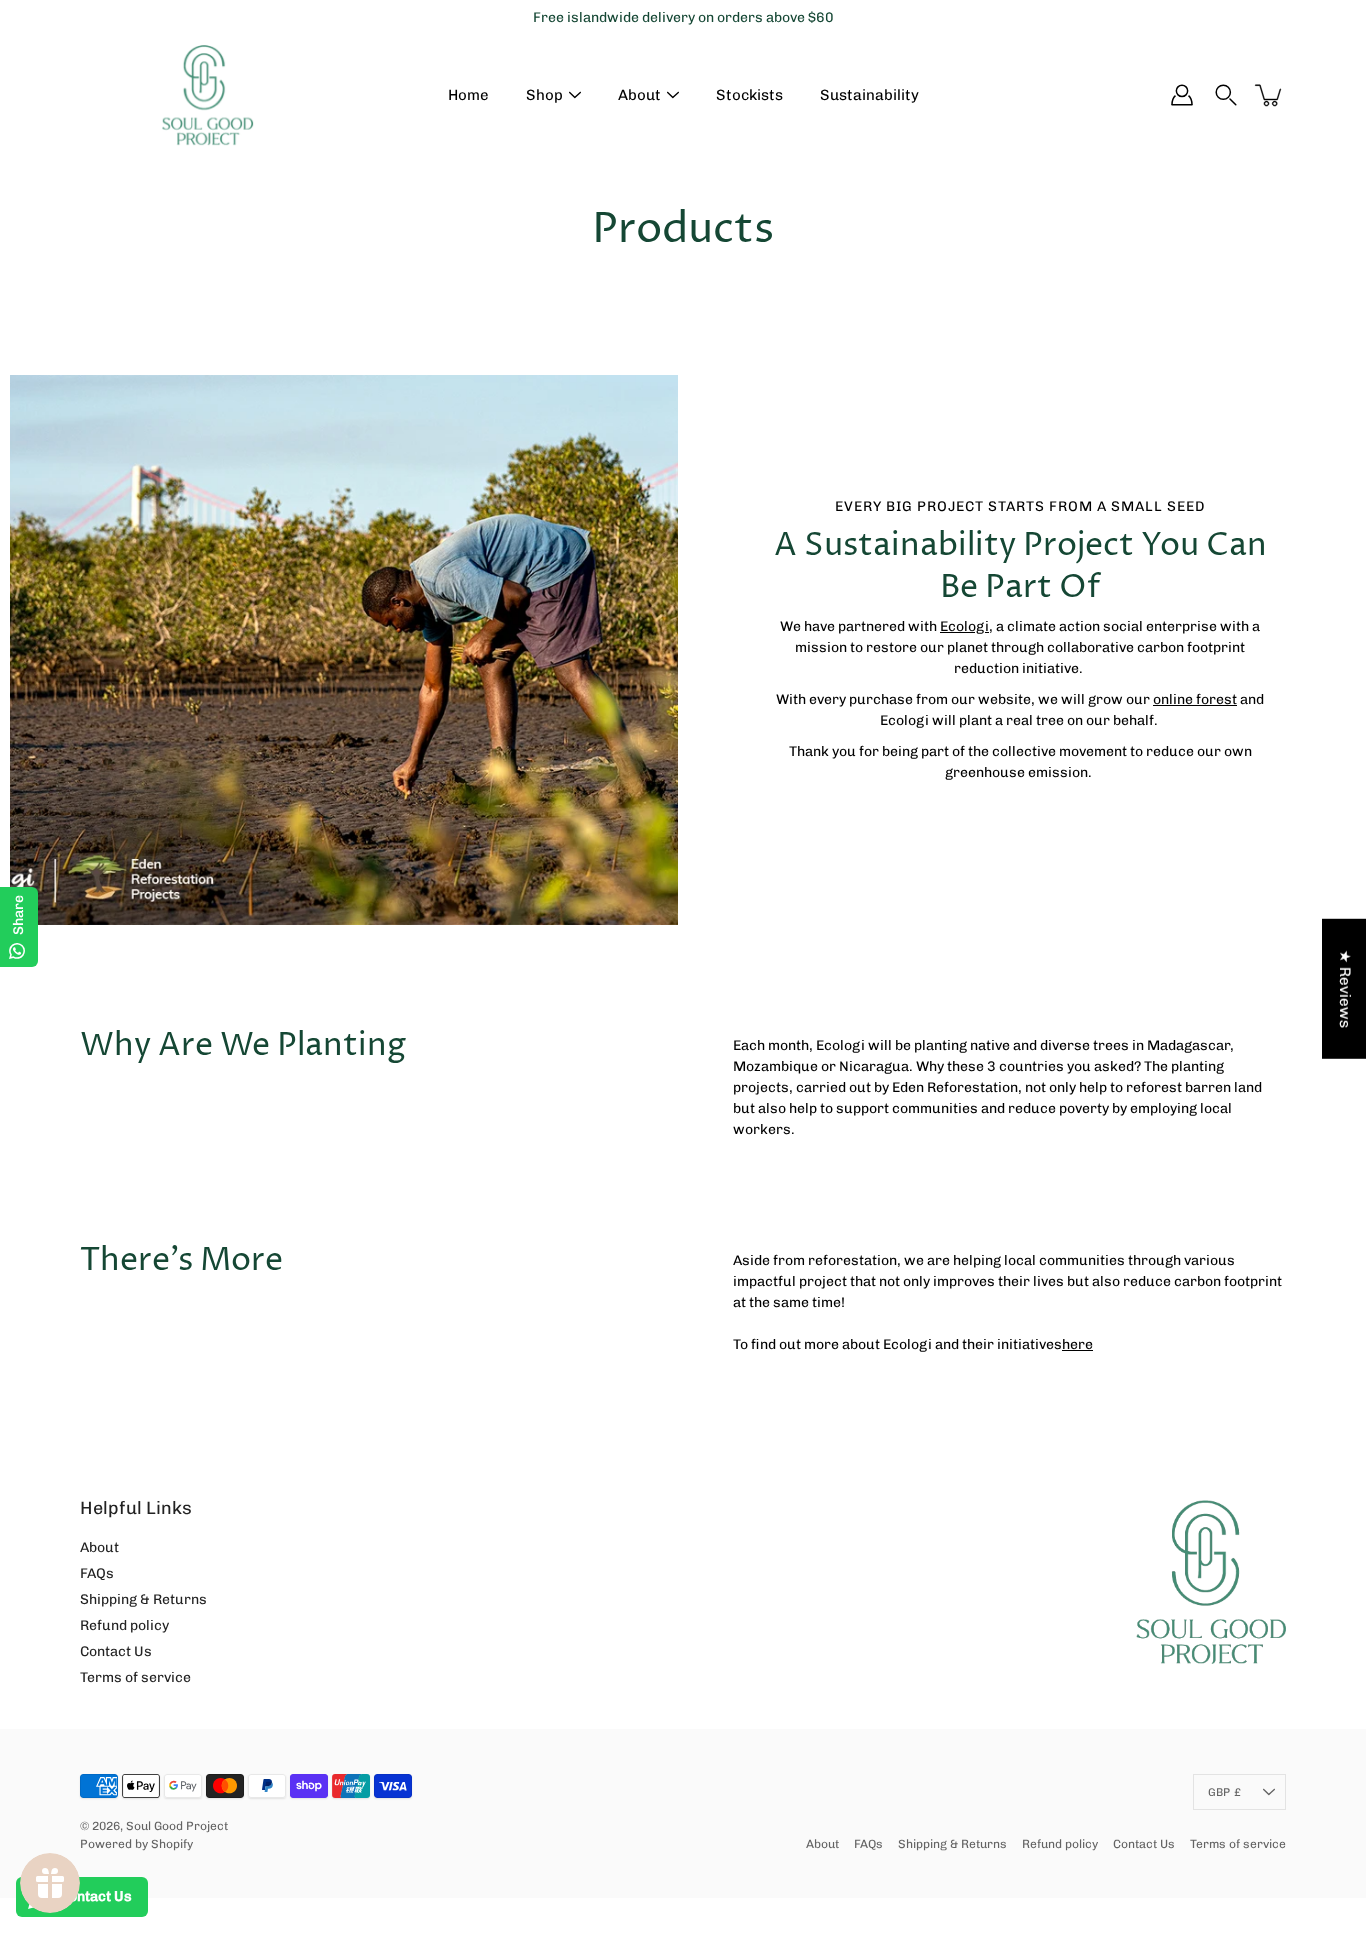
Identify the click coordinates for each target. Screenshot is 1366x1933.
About (639, 95)
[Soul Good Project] (207, 95)
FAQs (97, 1573)
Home (468, 95)
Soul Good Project (177, 1826)
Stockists (749, 95)
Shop (544, 95)
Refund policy (124, 1625)
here (1077, 1344)
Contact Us (116, 1651)
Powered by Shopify (136, 1844)
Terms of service (135, 1677)
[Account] (1182, 95)
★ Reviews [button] (1345, 988)
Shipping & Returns (143, 1599)
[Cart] (1270, 95)
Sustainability (869, 95)
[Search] (1226, 95)
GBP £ (1224, 1792)
